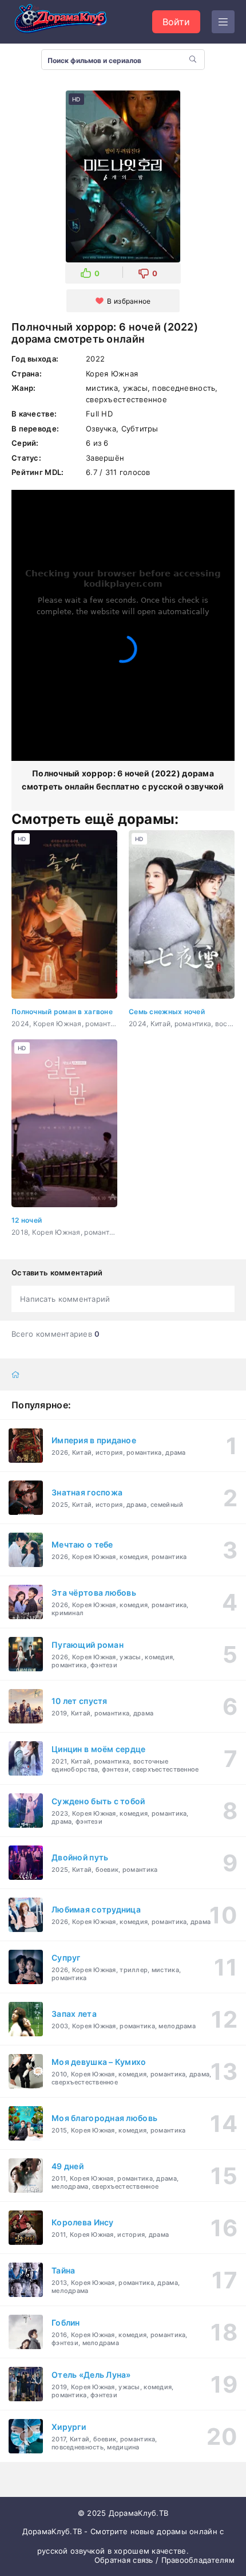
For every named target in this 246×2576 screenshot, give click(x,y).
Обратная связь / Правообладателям (164, 2560)
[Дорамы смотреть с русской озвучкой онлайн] (69, 22)
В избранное (129, 301)
